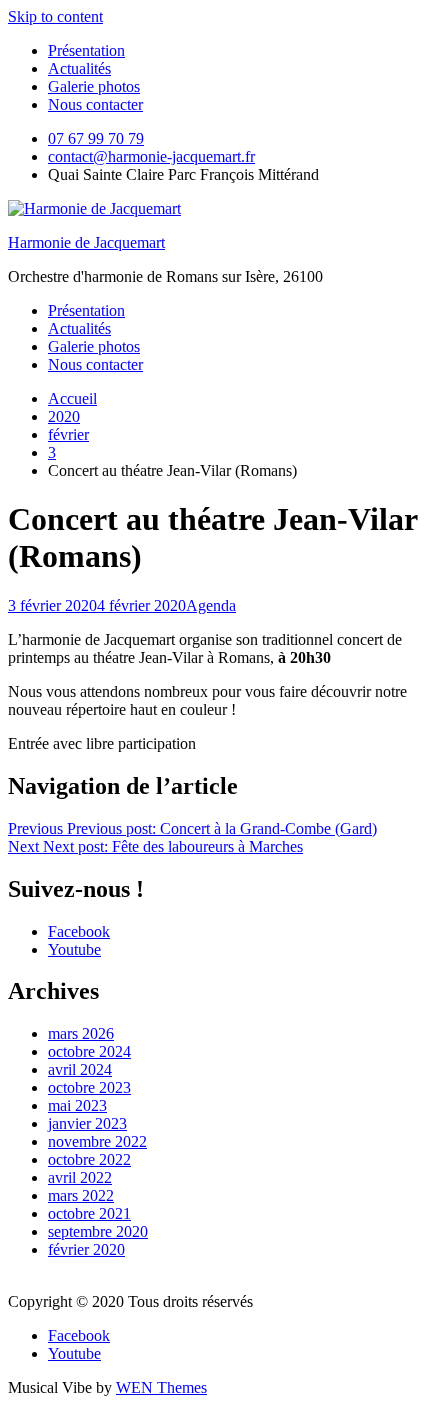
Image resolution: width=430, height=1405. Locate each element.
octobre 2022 (89, 1159)
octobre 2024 (89, 1051)
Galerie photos (94, 86)
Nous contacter (95, 104)
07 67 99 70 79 (96, 138)
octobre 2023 (89, 1087)
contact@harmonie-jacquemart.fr (151, 156)
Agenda (211, 605)
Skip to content (55, 16)
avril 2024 (80, 1069)
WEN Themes (161, 1387)
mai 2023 (77, 1105)
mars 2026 (81, 1033)
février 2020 (86, 1249)
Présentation (86, 50)
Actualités (79, 68)
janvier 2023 (87, 1123)
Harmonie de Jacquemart (86, 242)
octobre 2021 (89, 1213)
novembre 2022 (97, 1141)
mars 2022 (81, 1195)
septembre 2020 (98, 1231)
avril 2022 (80, 1177)
